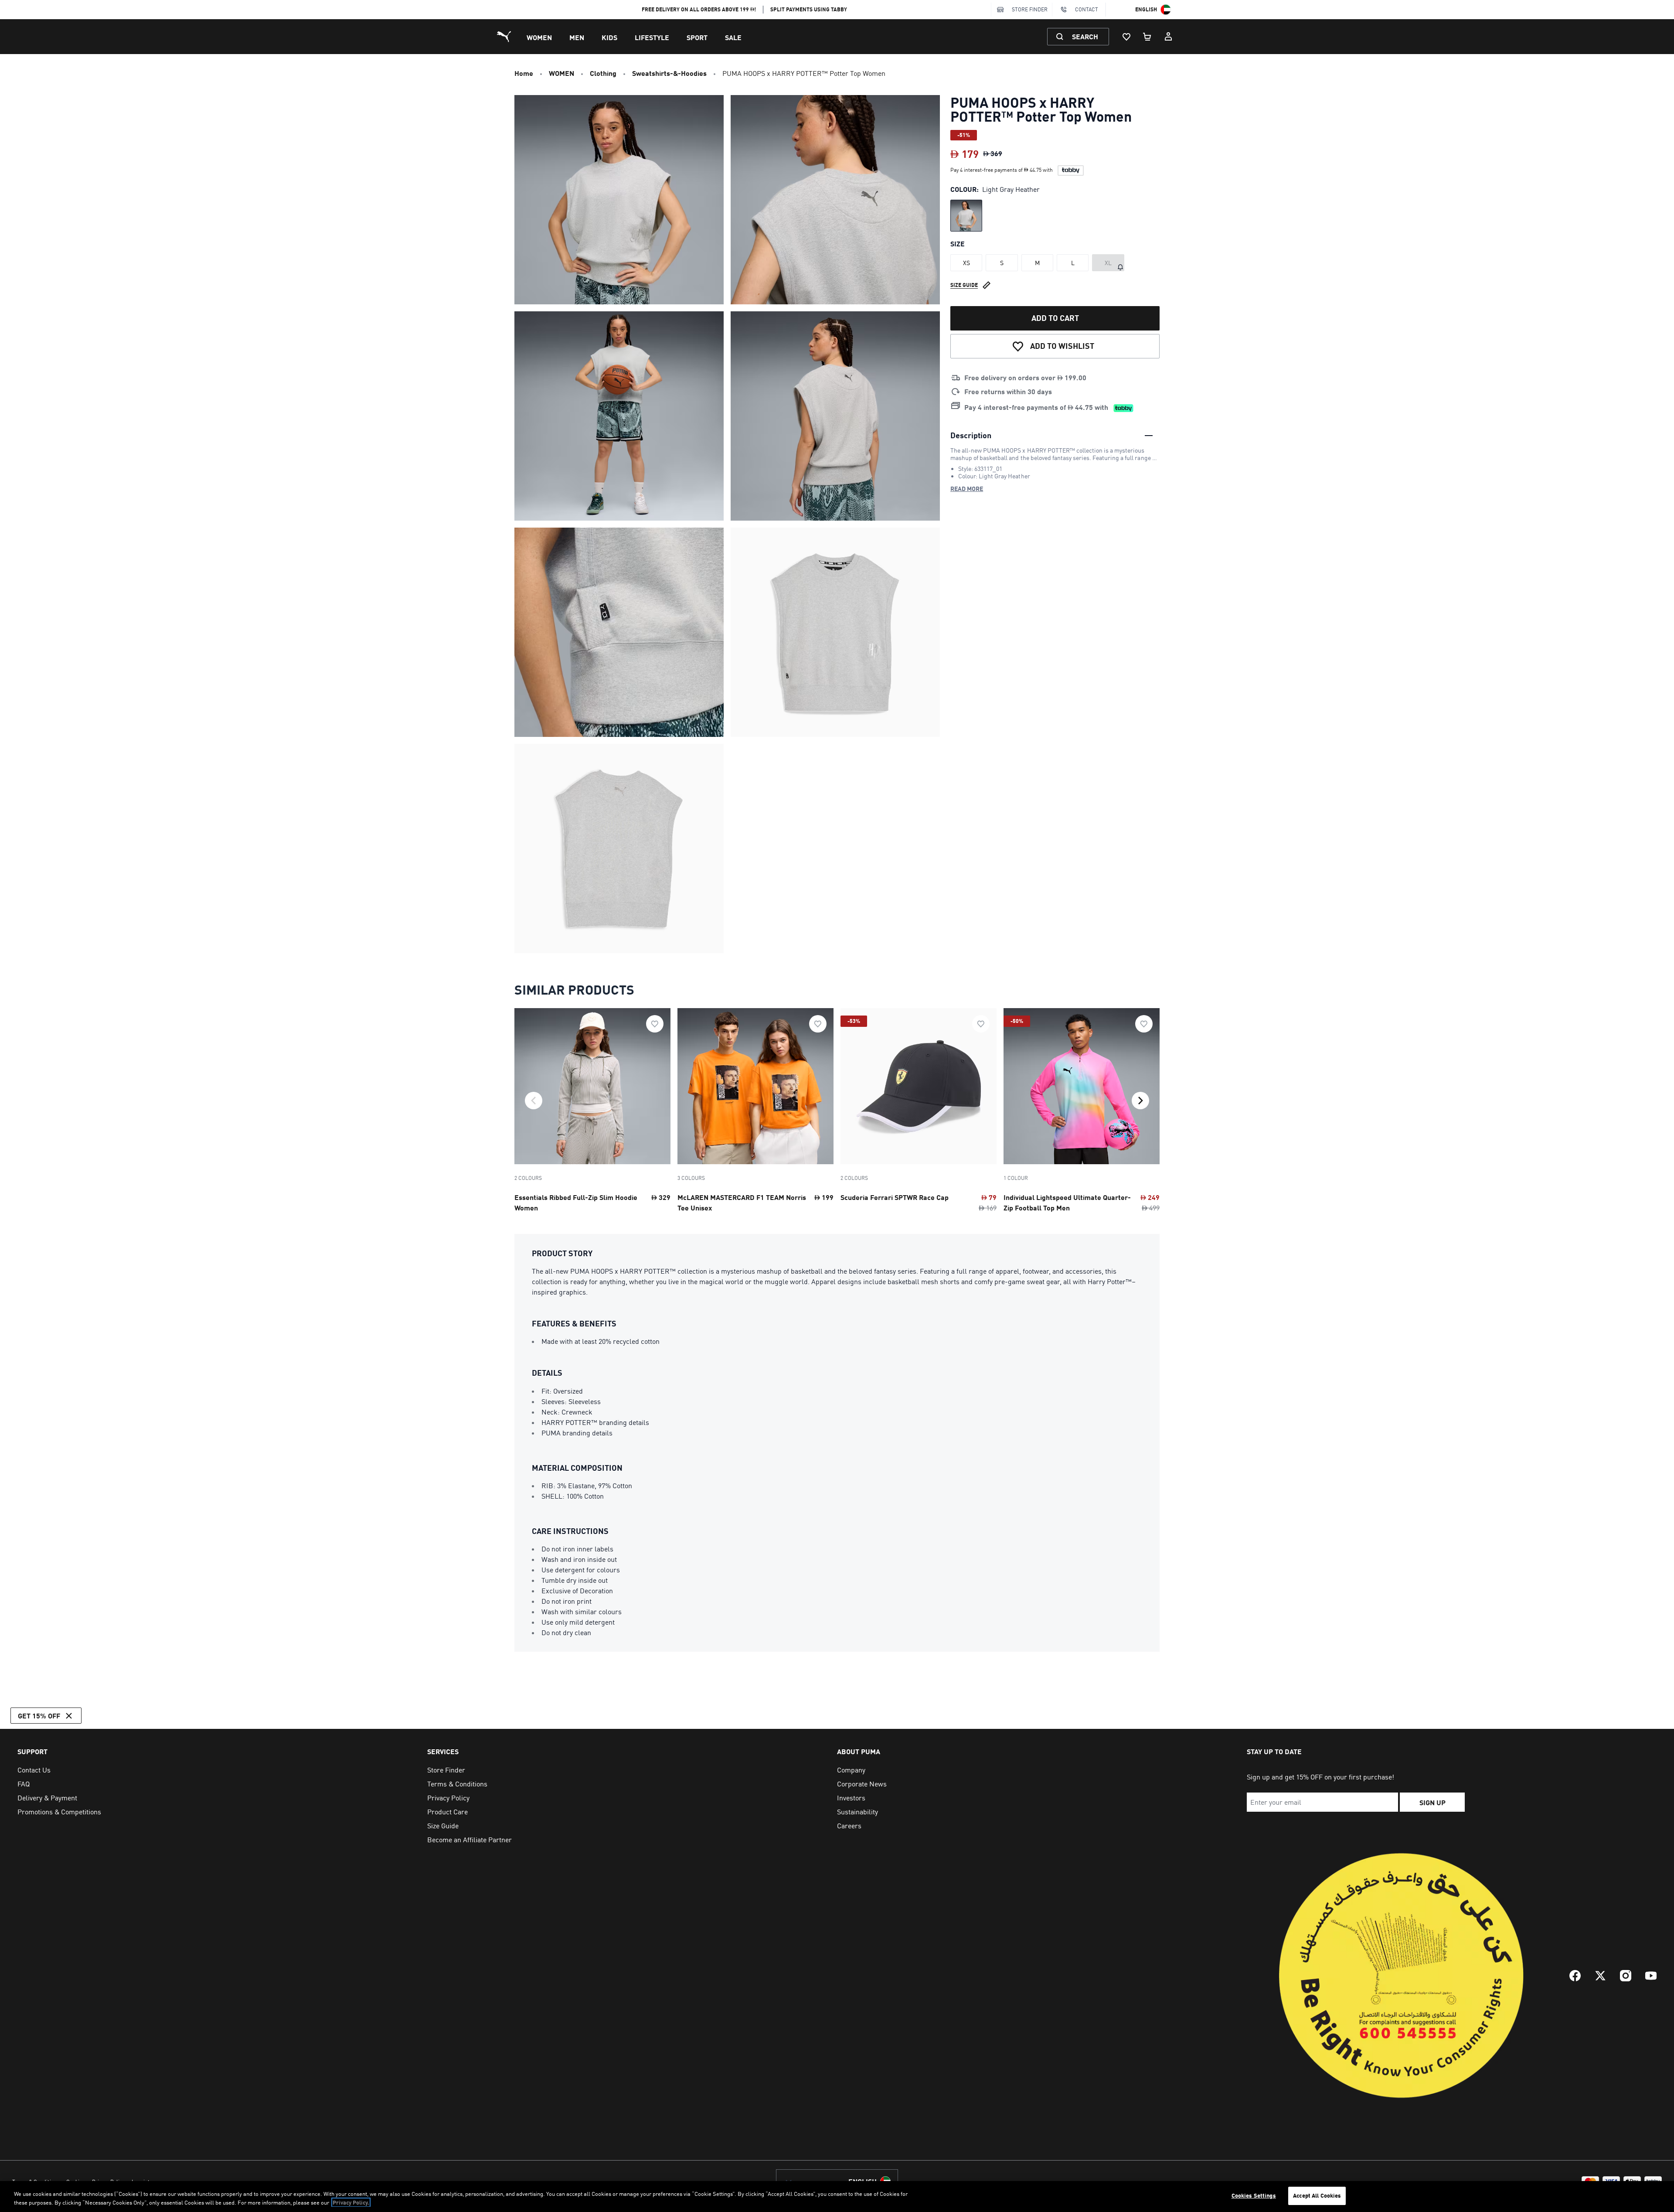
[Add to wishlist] (655, 1024)
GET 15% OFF (39, 1716)
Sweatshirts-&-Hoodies (669, 73)
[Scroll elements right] (1140, 1101)
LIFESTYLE (652, 37)
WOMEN (539, 37)
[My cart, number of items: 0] (1147, 37)
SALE (733, 37)
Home (524, 73)
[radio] (966, 216)
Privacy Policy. (351, 2202)
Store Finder (1030, 9)
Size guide (964, 285)
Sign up (1432, 1802)
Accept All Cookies (1317, 2195)
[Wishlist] (1126, 37)
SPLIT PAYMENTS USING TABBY (809, 9)
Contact (1087, 9)
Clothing (603, 73)
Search (1085, 36)
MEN (577, 37)
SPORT (697, 37)
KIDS (609, 37)
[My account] (1168, 37)
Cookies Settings (1254, 2195)
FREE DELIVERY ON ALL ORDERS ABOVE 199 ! (699, 9)
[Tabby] (1071, 170)
